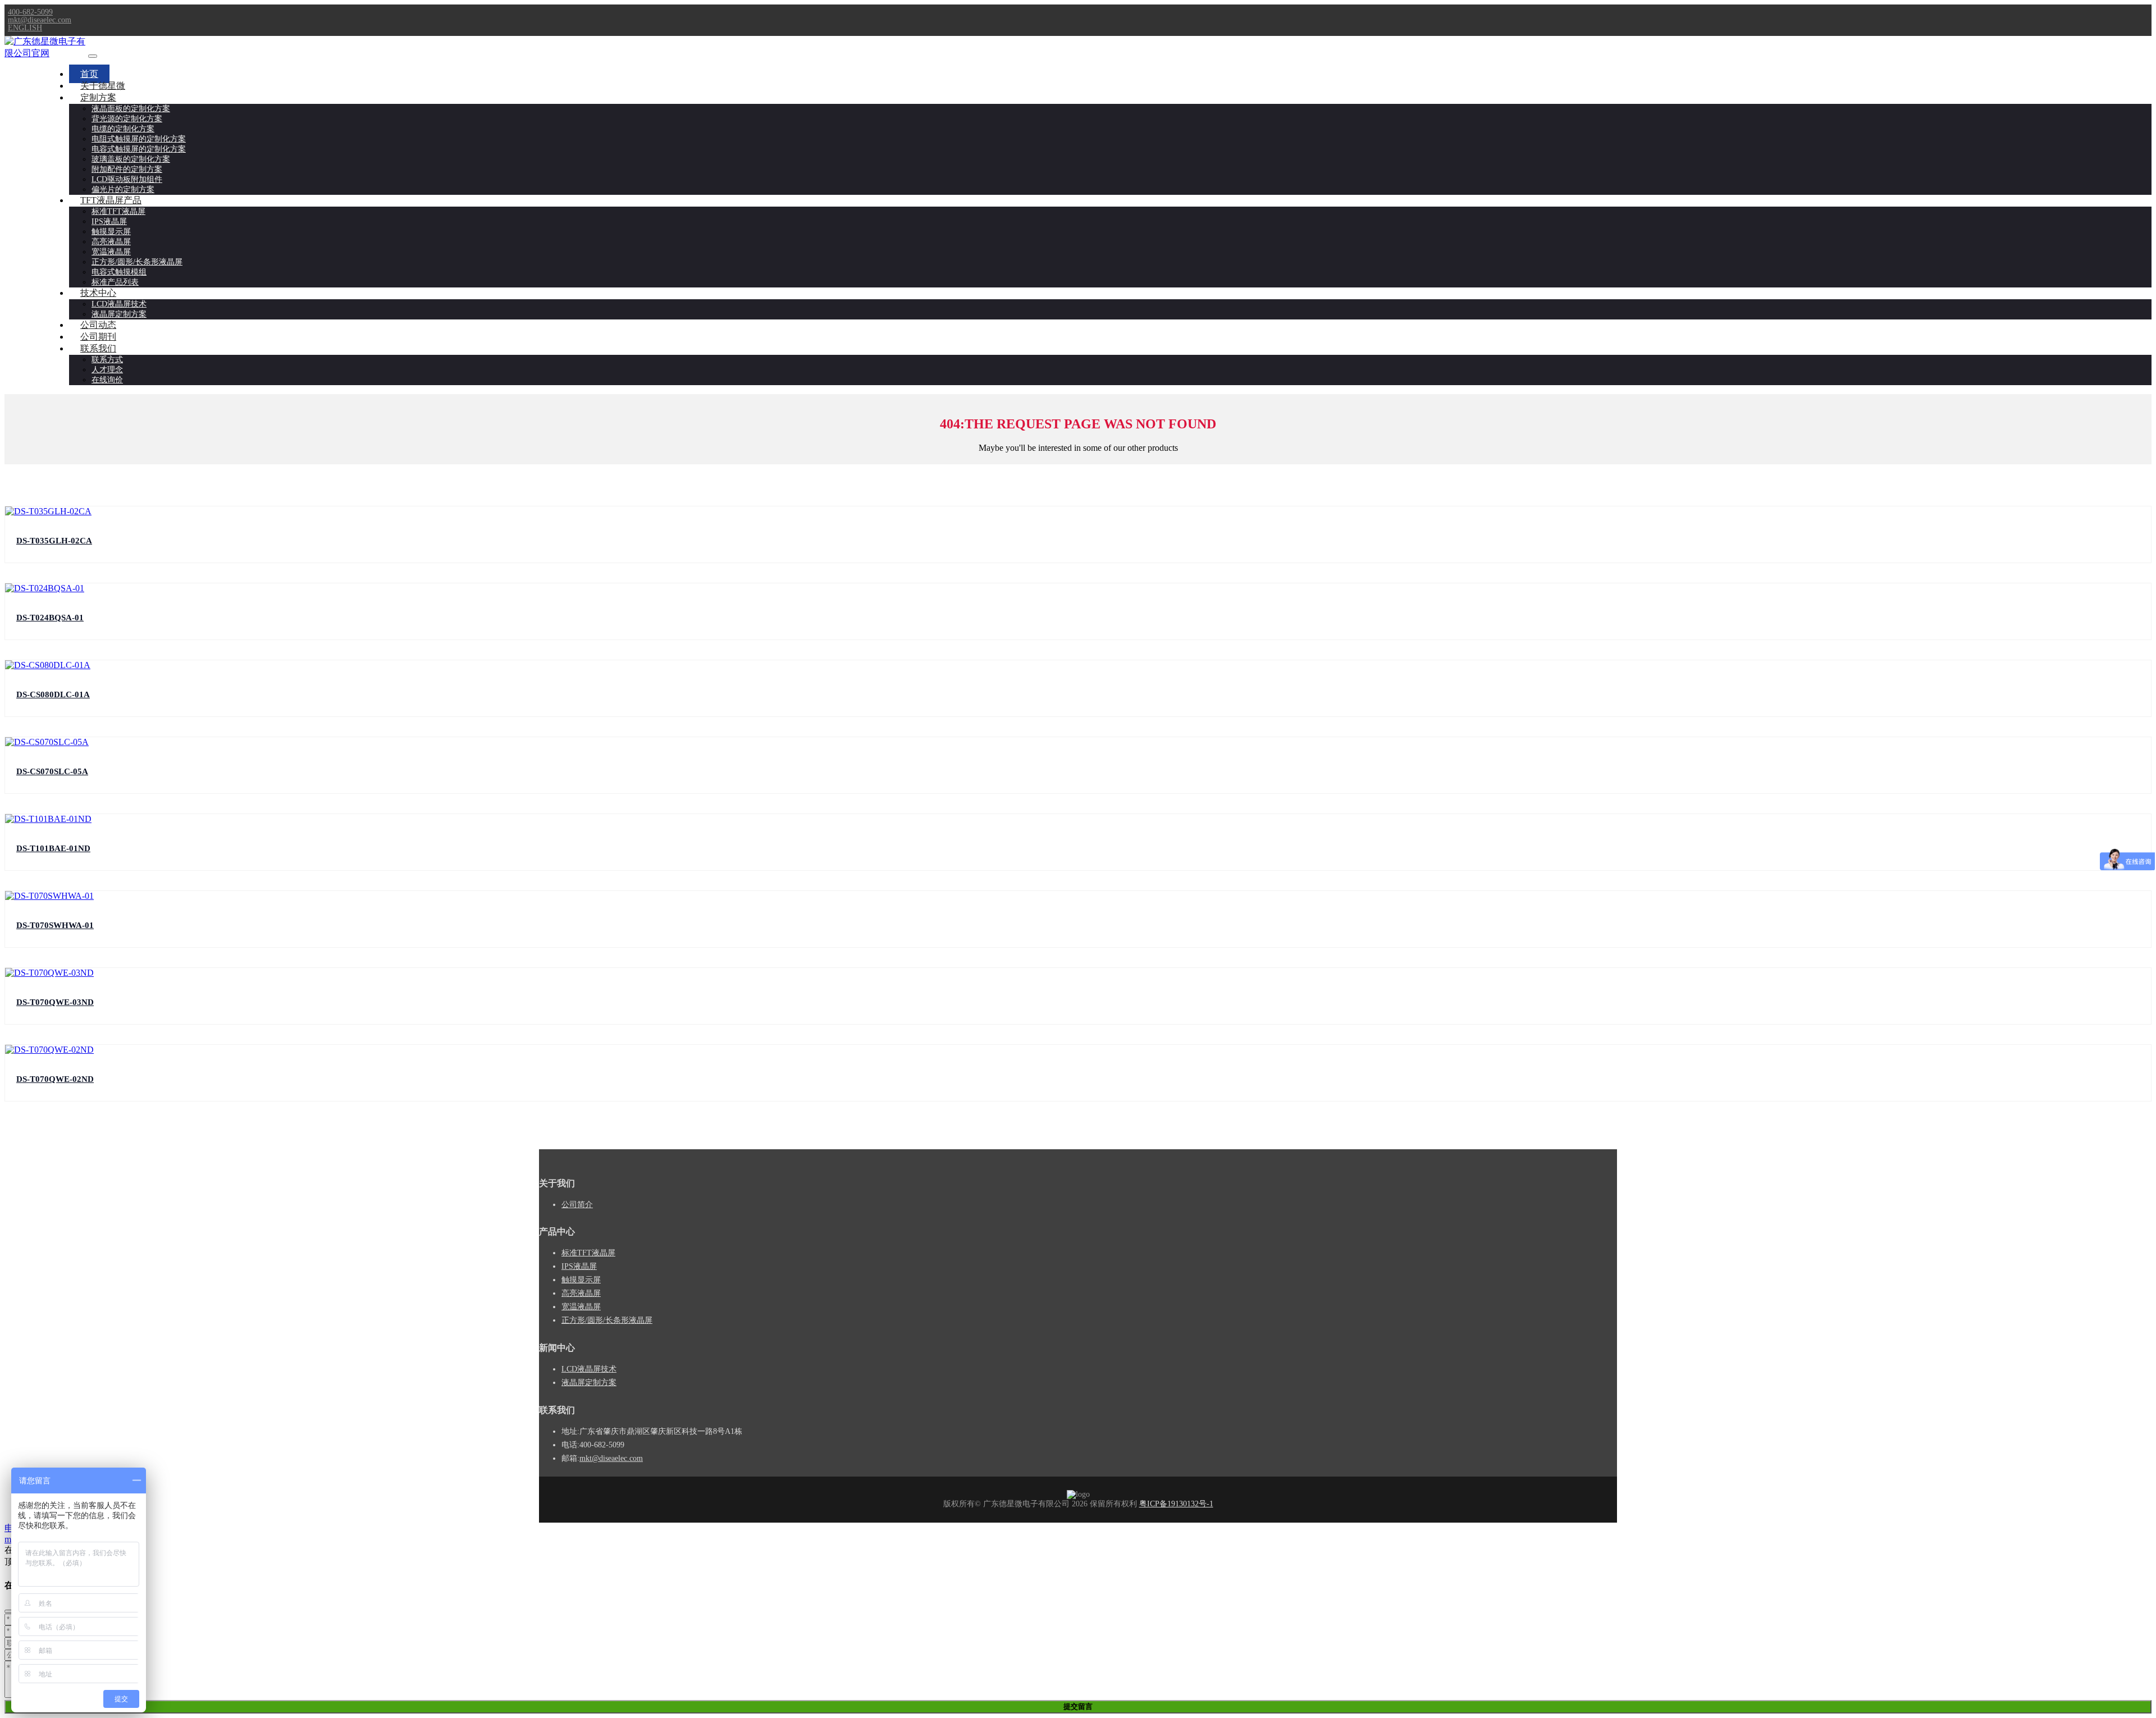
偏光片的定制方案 (123, 189)
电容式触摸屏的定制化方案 (139, 149)
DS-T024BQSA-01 (50, 618)
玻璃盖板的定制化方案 (131, 159)
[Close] (9, 1611)
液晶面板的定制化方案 (131, 109)
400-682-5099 (30, 12)
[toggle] (93, 56)
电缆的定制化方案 (123, 129)
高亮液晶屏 (111, 242)
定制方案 (98, 97)
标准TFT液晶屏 (118, 211)
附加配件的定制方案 (127, 169)
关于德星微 (103, 86)
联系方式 (107, 360)
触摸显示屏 (111, 232)
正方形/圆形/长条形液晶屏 (137, 262)
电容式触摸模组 (119, 272)
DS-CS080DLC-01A (53, 694)
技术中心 (98, 293)
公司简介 (577, 1205)
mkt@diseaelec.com (40, 20)
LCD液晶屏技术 (119, 304)
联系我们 (98, 348)
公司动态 (98, 325)
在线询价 (107, 380)
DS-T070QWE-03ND (55, 1002)
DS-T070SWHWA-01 (55, 925)
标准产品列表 (115, 282)
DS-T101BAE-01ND (53, 848)
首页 (89, 74)
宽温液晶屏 (111, 252)
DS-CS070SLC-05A (52, 771)
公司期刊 (98, 337)
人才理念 (107, 370)
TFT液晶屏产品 (111, 200)
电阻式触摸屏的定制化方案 (139, 139)
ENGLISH (25, 28)
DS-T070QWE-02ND (55, 1079)
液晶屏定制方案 (119, 314)
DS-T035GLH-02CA (54, 541)
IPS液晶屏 (109, 221)
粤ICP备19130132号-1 (1176, 1504)
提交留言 (1078, 1706)
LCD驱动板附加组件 (127, 179)
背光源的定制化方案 (127, 119)
